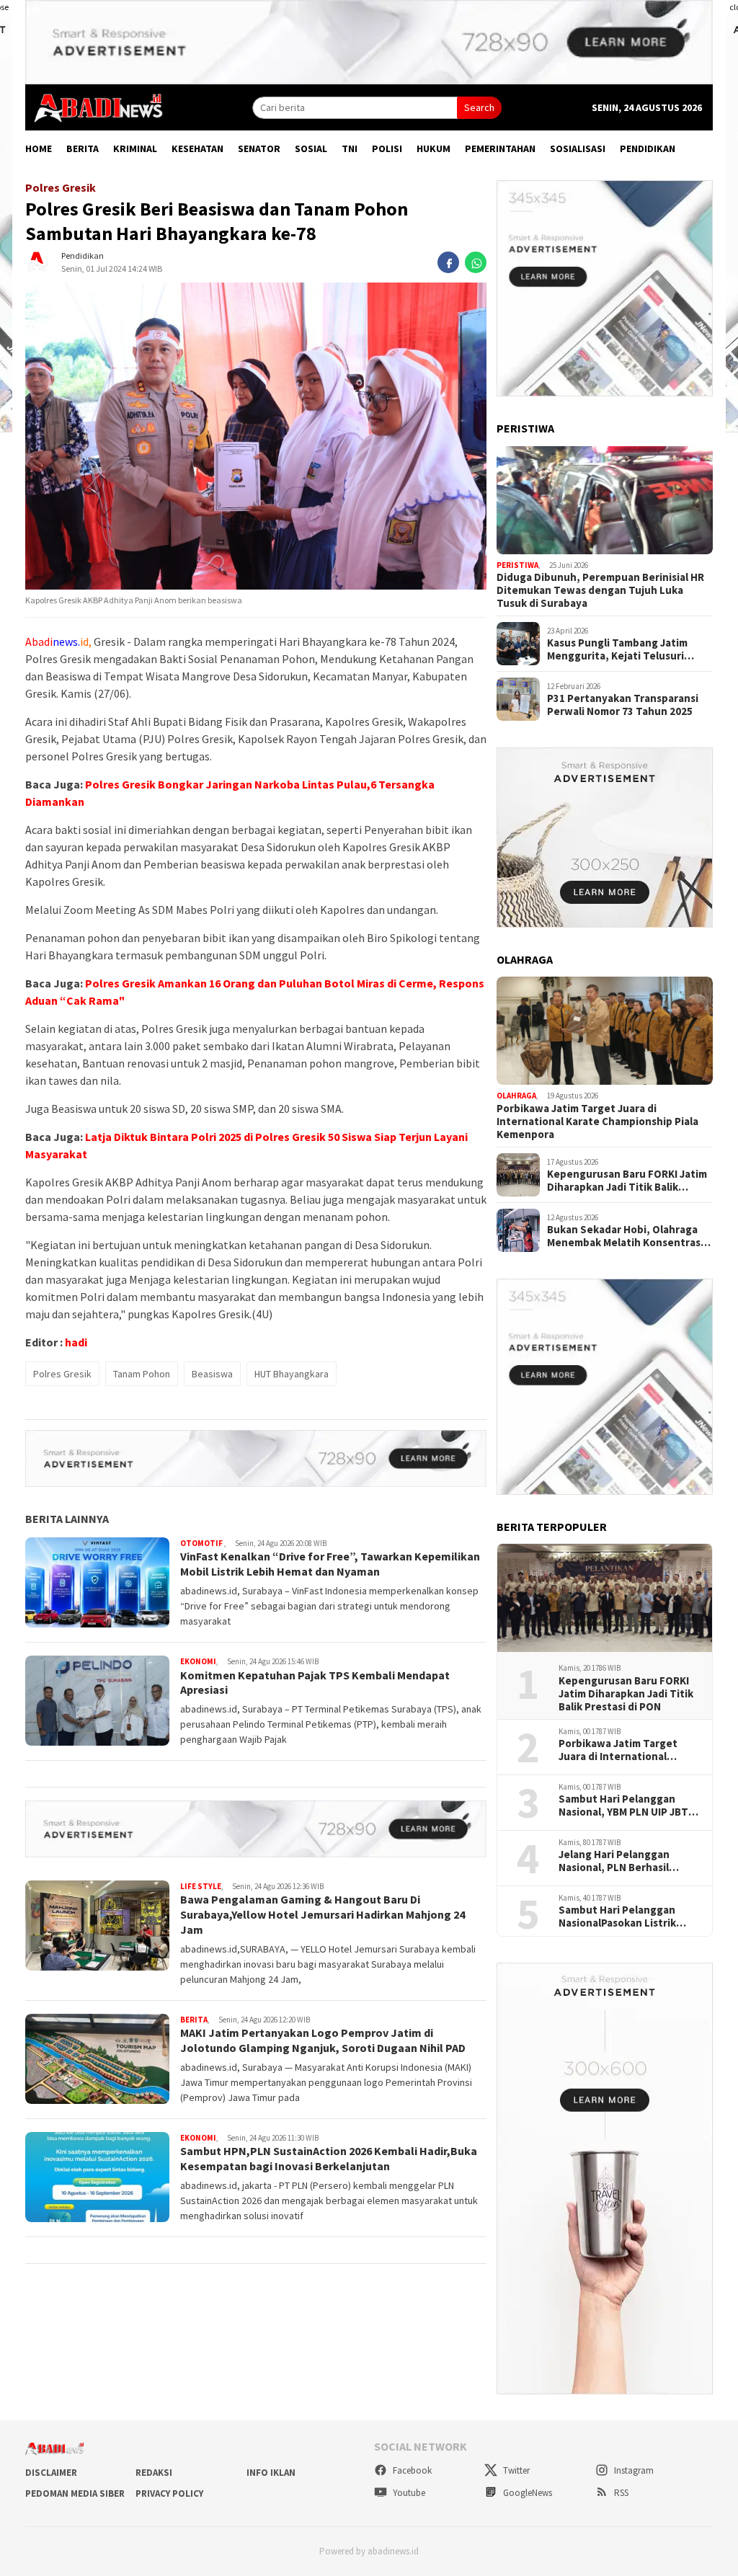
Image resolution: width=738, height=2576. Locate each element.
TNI (350, 148)
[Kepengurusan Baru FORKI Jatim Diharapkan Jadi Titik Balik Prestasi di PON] (605, 1598)
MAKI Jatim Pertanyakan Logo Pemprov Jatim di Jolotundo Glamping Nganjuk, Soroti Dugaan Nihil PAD (323, 2040)
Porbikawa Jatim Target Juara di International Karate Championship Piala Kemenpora (597, 1122)
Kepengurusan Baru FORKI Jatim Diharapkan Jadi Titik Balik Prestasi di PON (627, 1181)
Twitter (515, 2470)
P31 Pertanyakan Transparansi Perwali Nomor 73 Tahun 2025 (623, 705)
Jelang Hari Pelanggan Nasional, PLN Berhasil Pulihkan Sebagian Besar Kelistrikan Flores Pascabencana (620, 1861)
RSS (620, 2493)
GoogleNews (526, 2493)
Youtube (408, 2493)
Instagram (633, 2470)
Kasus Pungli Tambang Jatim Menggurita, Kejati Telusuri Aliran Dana (617, 649)
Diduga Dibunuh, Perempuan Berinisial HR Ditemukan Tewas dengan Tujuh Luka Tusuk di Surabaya (600, 590)
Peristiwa (517, 565)
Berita (83, 148)
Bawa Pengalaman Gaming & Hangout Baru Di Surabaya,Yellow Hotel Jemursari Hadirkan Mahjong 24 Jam (323, 1914)
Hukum (434, 148)
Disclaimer (51, 2473)
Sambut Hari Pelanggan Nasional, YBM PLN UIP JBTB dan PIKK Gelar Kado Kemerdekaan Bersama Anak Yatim (629, 1806)
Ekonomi (198, 1661)
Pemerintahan (500, 148)
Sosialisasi (578, 148)
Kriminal (135, 148)
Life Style (201, 1886)
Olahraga (516, 1096)
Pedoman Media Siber (75, 2493)
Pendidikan (648, 148)
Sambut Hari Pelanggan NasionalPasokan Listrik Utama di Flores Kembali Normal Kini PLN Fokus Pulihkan (618, 1917)
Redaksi (154, 2473)
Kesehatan (197, 148)
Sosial (311, 148)
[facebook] (448, 262)
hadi (76, 1342)
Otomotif (202, 1543)
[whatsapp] (476, 262)
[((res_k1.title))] (605, 500)
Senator (259, 148)
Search (479, 107)
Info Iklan (271, 2473)
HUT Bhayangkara (292, 1374)
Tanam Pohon (142, 1374)
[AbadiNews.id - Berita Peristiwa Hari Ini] (94, 107)
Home (39, 148)
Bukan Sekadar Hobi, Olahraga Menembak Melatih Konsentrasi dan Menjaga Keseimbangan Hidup (625, 1236)
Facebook (411, 2470)
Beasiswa (212, 1374)
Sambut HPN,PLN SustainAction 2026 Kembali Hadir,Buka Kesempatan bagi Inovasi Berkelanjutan (329, 2158)
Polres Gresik (62, 1374)
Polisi (387, 148)
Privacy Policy (169, 2493)
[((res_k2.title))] (605, 1031)
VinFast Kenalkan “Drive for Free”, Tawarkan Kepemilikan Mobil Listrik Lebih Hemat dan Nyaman (330, 1564)
